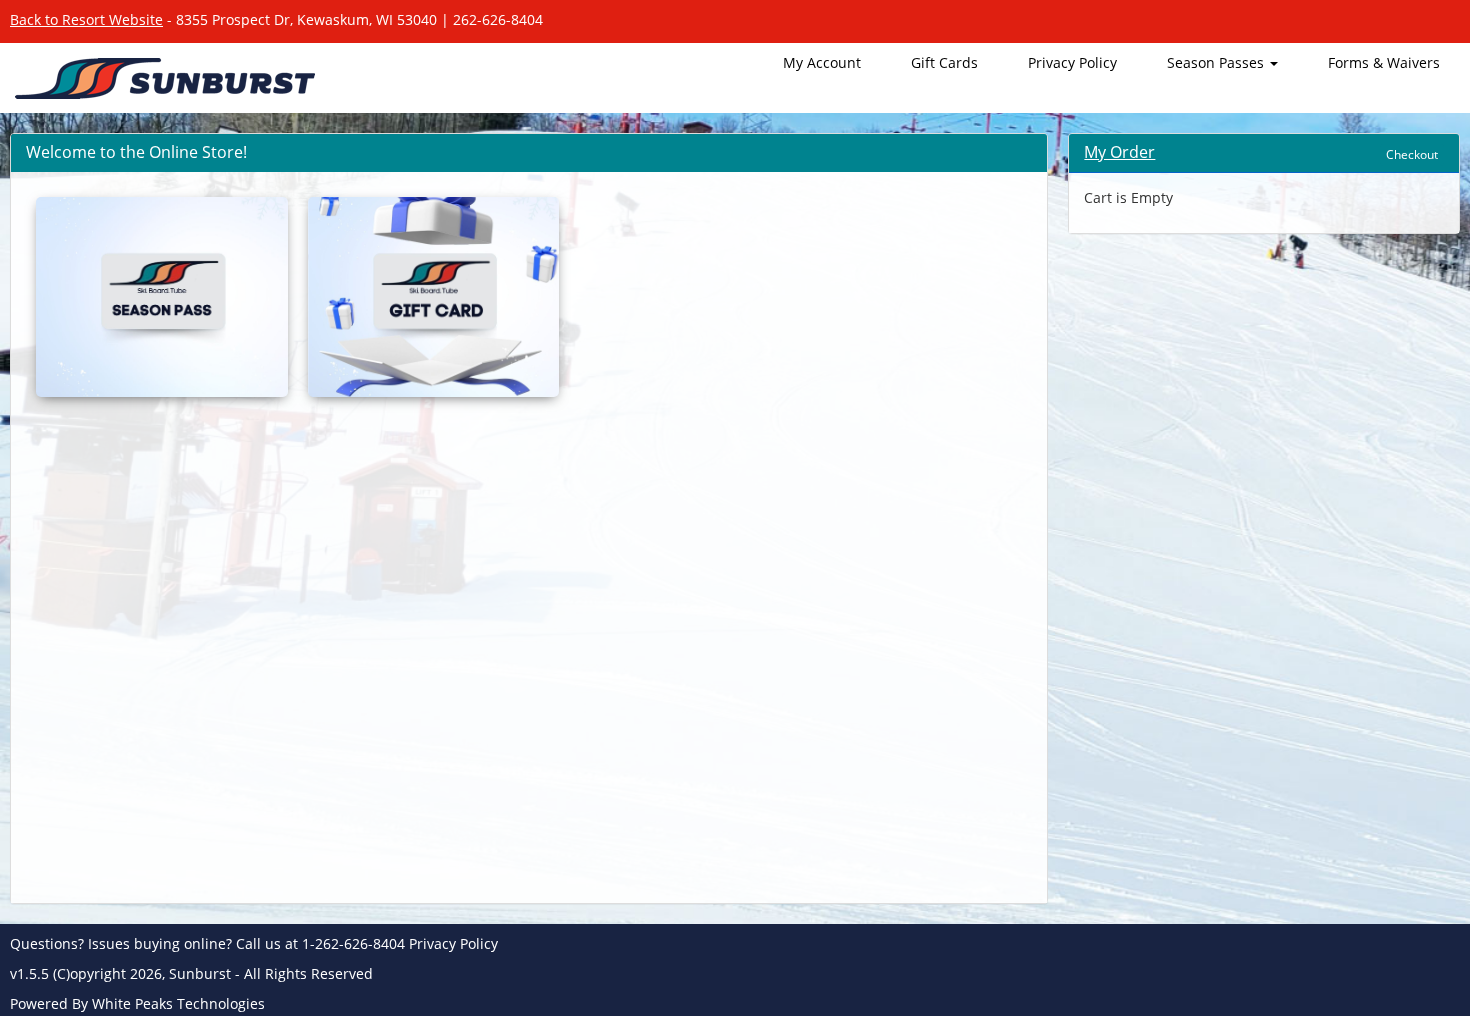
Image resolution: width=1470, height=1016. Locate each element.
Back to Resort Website (86, 19)
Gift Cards (944, 62)
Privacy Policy (1072, 62)
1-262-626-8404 (353, 943)
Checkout (1412, 154)
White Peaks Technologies (178, 1003)
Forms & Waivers (1384, 62)
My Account (822, 62)
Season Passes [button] (1217, 62)
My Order (1119, 152)
